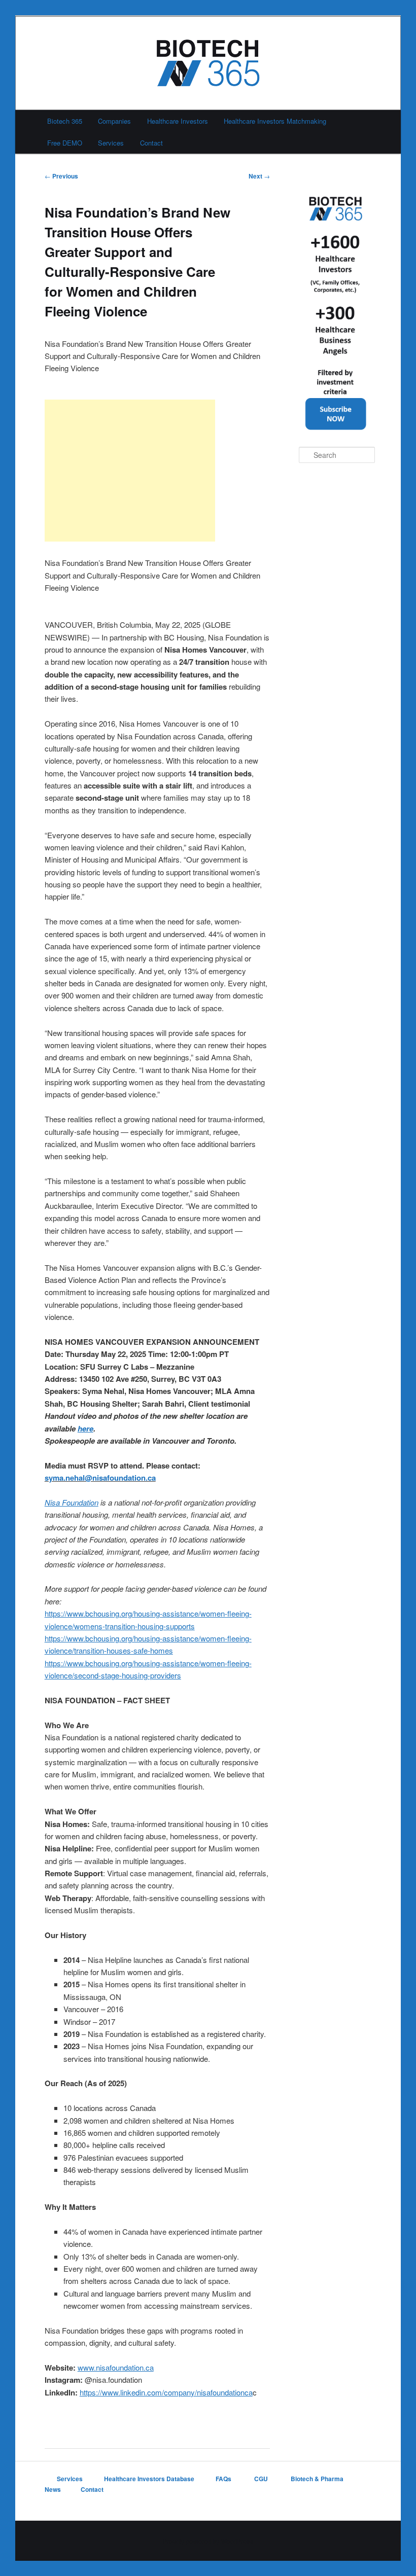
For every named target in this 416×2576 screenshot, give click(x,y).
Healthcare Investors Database (149, 2479)
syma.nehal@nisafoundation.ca (100, 1478)
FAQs (224, 2479)
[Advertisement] (130, 471)
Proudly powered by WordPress (208, 2541)
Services (111, 143)
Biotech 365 (65, 121)
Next (259, 176)
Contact (151, 143)
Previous (61, 176)
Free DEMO (65, 143)
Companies (114, 121)
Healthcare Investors (178, 121)
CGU (262, 2479)
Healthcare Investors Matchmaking (275, 121)
